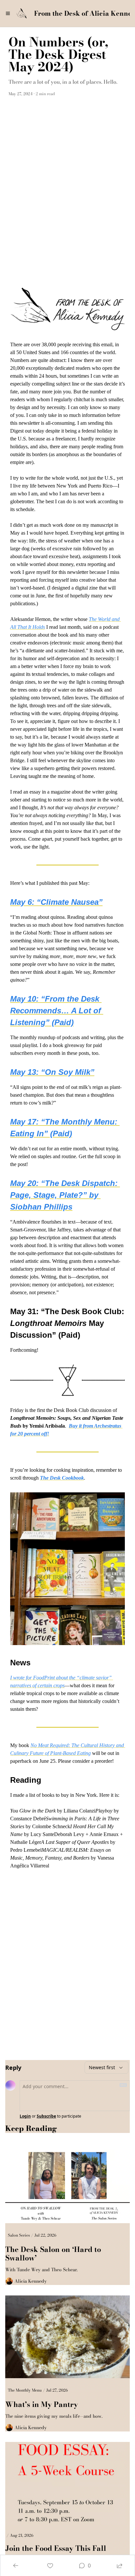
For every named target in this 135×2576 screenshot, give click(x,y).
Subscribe (46, 2116)
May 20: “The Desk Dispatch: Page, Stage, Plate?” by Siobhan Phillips (65, 1195)
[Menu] (8, 13)
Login (25, 2116)
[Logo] (22, 13)
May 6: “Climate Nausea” (56, 902)
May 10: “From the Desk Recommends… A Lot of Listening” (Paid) (57, 1011)
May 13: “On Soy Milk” (52, 1072)
